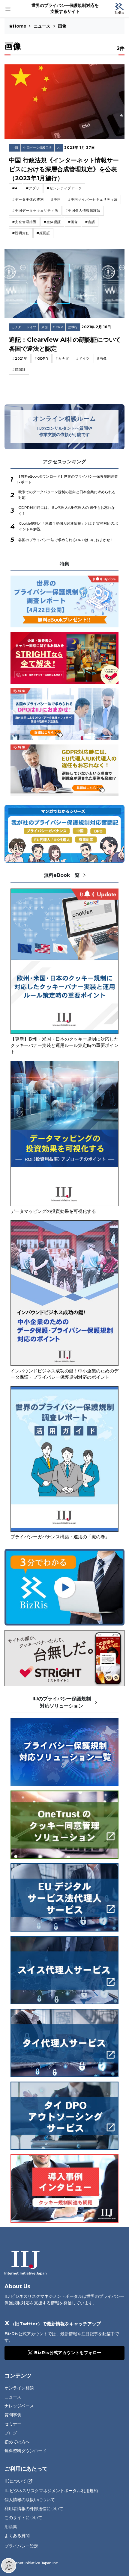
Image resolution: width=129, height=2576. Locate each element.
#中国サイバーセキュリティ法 (93, 199)
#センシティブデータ (64, 188)
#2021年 (20, 358)
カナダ (16, 327)
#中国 (56, 199)
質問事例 (13, 2415)
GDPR (58, 327)
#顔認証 (43, 233)
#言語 (90, 222)
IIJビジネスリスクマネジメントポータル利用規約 (51, 2491)
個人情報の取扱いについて (30, 2500)
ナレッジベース (19, 2406)
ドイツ (31, 327)
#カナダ (62, 358)
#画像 (73, 222)
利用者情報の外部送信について (34, 2509)
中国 (15, 148)
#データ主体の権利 (28, 199)
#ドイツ (83, 358)
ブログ (11, 2433)
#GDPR (41, 358)
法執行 (73, 327)
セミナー (13, 2424)
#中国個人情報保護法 (83, 211)
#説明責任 (21, 233)
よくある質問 (17, 2536)
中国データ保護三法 (38, 148)
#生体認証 (52, 222)
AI (59, 148)
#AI (16, 188)
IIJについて (15, 2481)
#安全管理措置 (24, 222)
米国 (45, 327)
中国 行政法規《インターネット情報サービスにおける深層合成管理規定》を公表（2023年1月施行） (64, 169)
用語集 (11, 2527)
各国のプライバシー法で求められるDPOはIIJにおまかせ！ (66, 540)
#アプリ (33, 188)
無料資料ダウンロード (25, 2451)
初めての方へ (17, 2442)
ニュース (42, 26)
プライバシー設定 (21, 2546)
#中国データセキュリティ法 (35, 211)
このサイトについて (23, 2518)
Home (20, 26)
